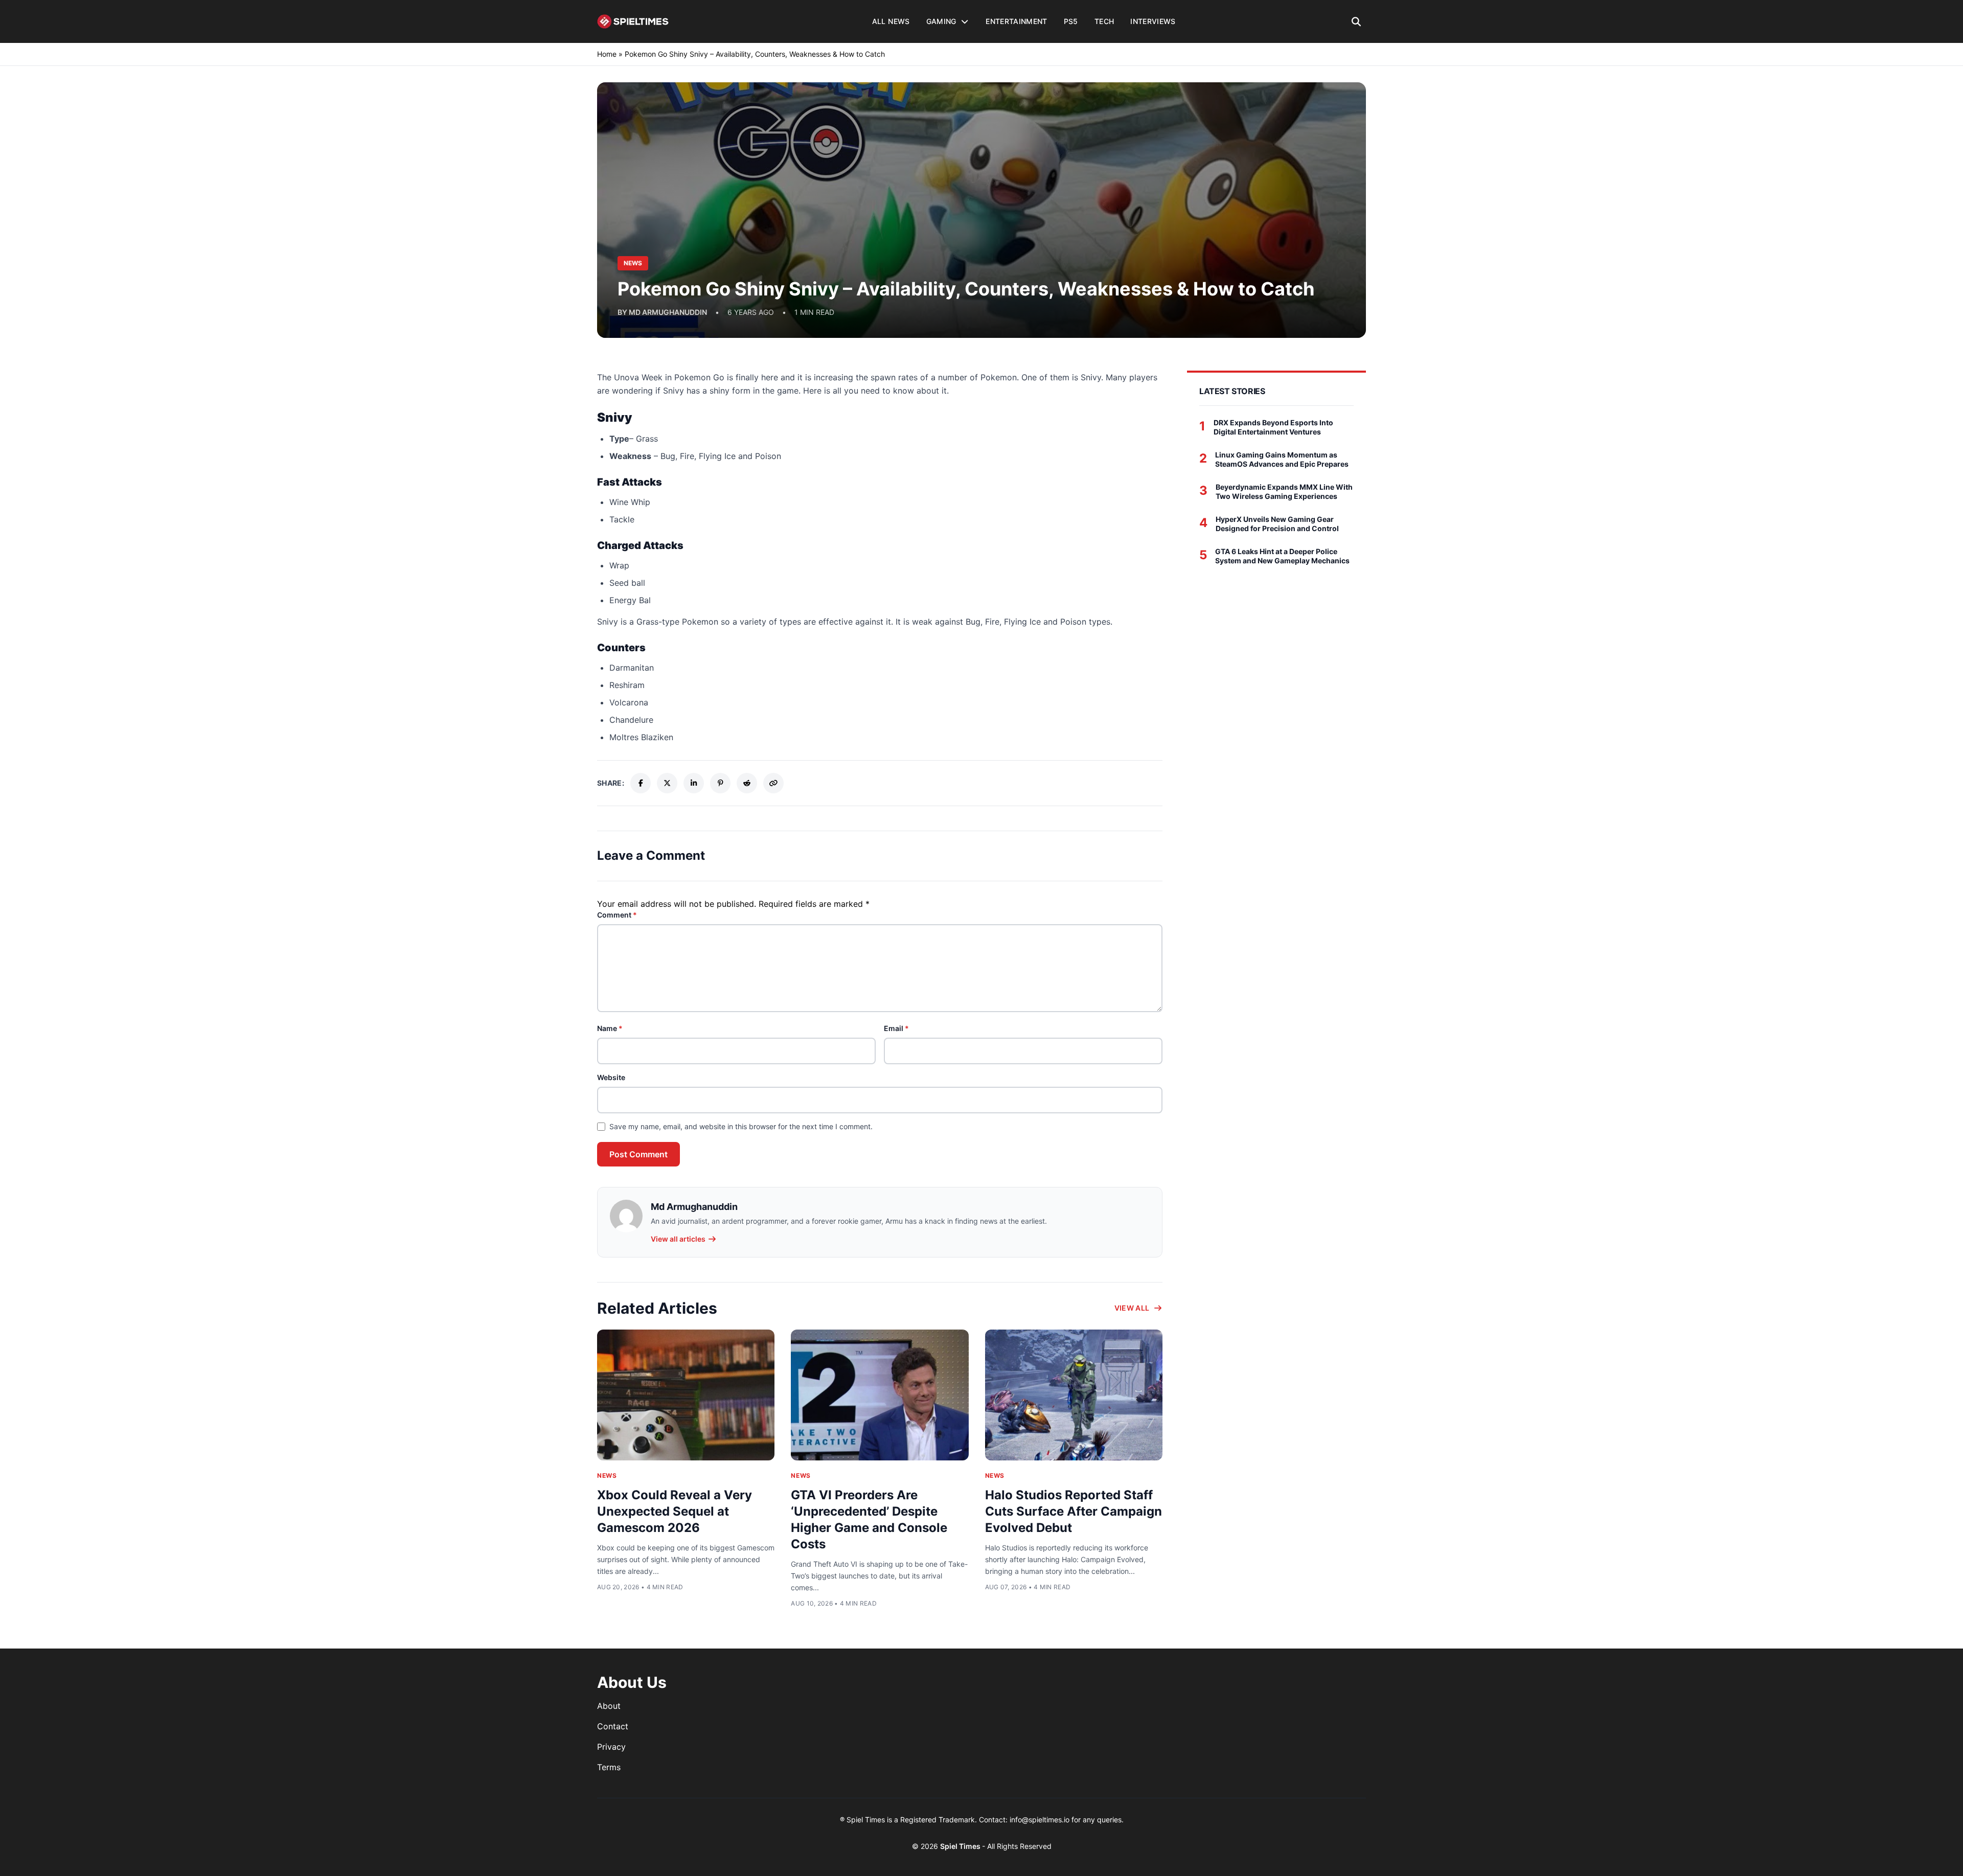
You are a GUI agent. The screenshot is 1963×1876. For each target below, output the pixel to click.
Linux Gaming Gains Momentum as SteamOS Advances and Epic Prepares (1282, 459)
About (609, 1706)
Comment (617, 915)
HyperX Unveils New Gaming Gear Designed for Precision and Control (1277, 524)
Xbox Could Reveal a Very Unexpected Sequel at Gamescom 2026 (675, 1511)
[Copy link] (773, 783)
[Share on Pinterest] (720, 783)
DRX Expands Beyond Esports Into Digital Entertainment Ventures (1273, 427)
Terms (609, 1767)
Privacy (611, 1747)
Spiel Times (961, 1846)
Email (896, 1028)
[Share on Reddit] (747, 783)
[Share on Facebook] (641, 783)
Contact (613, 1726)
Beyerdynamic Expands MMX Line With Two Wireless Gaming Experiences (1284, 491)
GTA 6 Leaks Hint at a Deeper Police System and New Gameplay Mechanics (1282, 556)
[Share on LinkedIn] (694, 783)
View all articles (678, 1239)
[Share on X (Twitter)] (667, 783)
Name (610, 1028)
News (607, 1475)
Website (611, 1077)
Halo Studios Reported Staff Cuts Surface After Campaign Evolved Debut (1074, 1511)
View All (1132, 1308)
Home (607, 54)
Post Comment (638, 1154)
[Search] (1356, 21)
